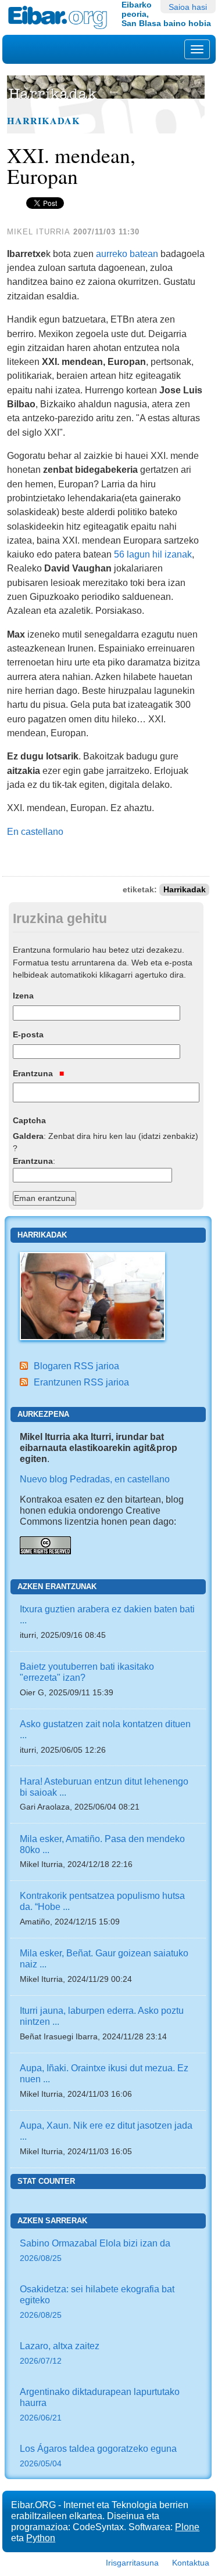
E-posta (28, 1034)
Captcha (29, 1120)
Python (41, 2538)
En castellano (35, 831)
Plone (187, 2527)
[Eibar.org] (60, 17)
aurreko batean (127, 254)
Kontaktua (191, 2563)
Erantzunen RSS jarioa (81, 1382)
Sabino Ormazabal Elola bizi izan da (95, 2250)
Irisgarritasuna (132, 2563)
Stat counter (46, 2181)
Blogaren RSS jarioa (76, 1366)
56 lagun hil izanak (153, 554)
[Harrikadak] (92, 1295)
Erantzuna (34, 1073)
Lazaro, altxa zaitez (60, 2353)
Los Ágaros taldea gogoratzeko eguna (98, 2456)
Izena (23, 996)
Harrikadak (44, 121)
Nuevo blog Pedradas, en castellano (95, 1479)
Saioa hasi (188, 7)
